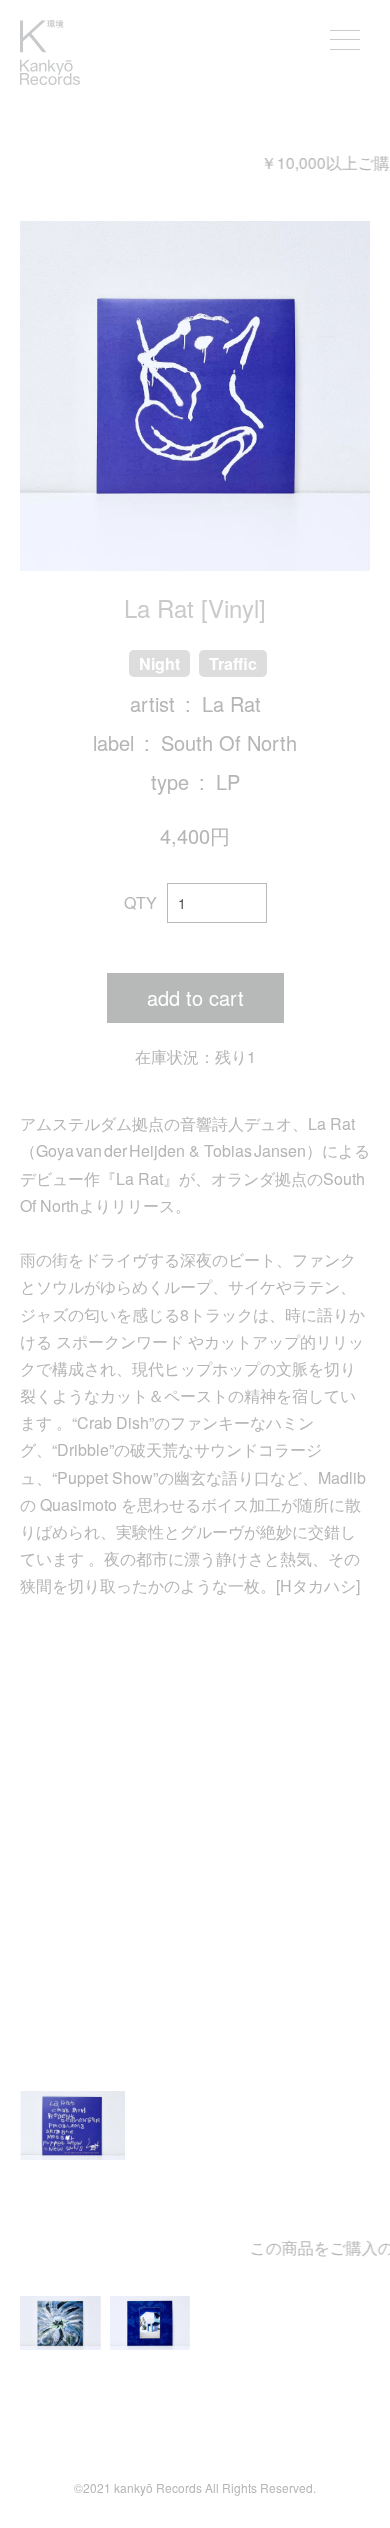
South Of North (229, 742)
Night (159, 663)
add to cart (195, 997)
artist (152, 703)
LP (228, 781)
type (170, 781)
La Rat (231, 703)
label (113, 742)
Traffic (233, 663)
